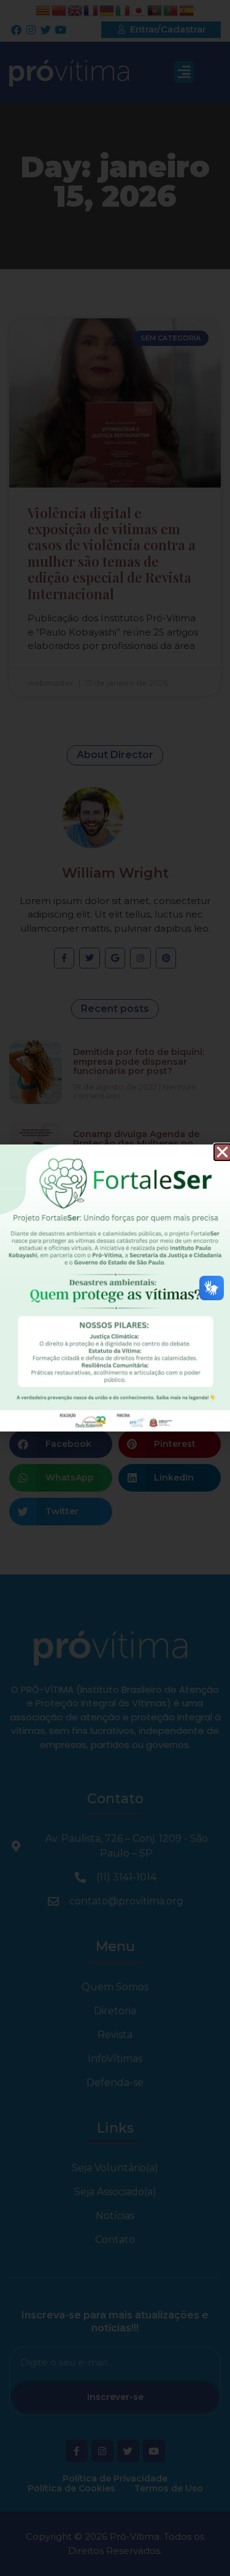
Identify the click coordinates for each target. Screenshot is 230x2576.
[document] (115, 1288)
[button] (222, 1152)
